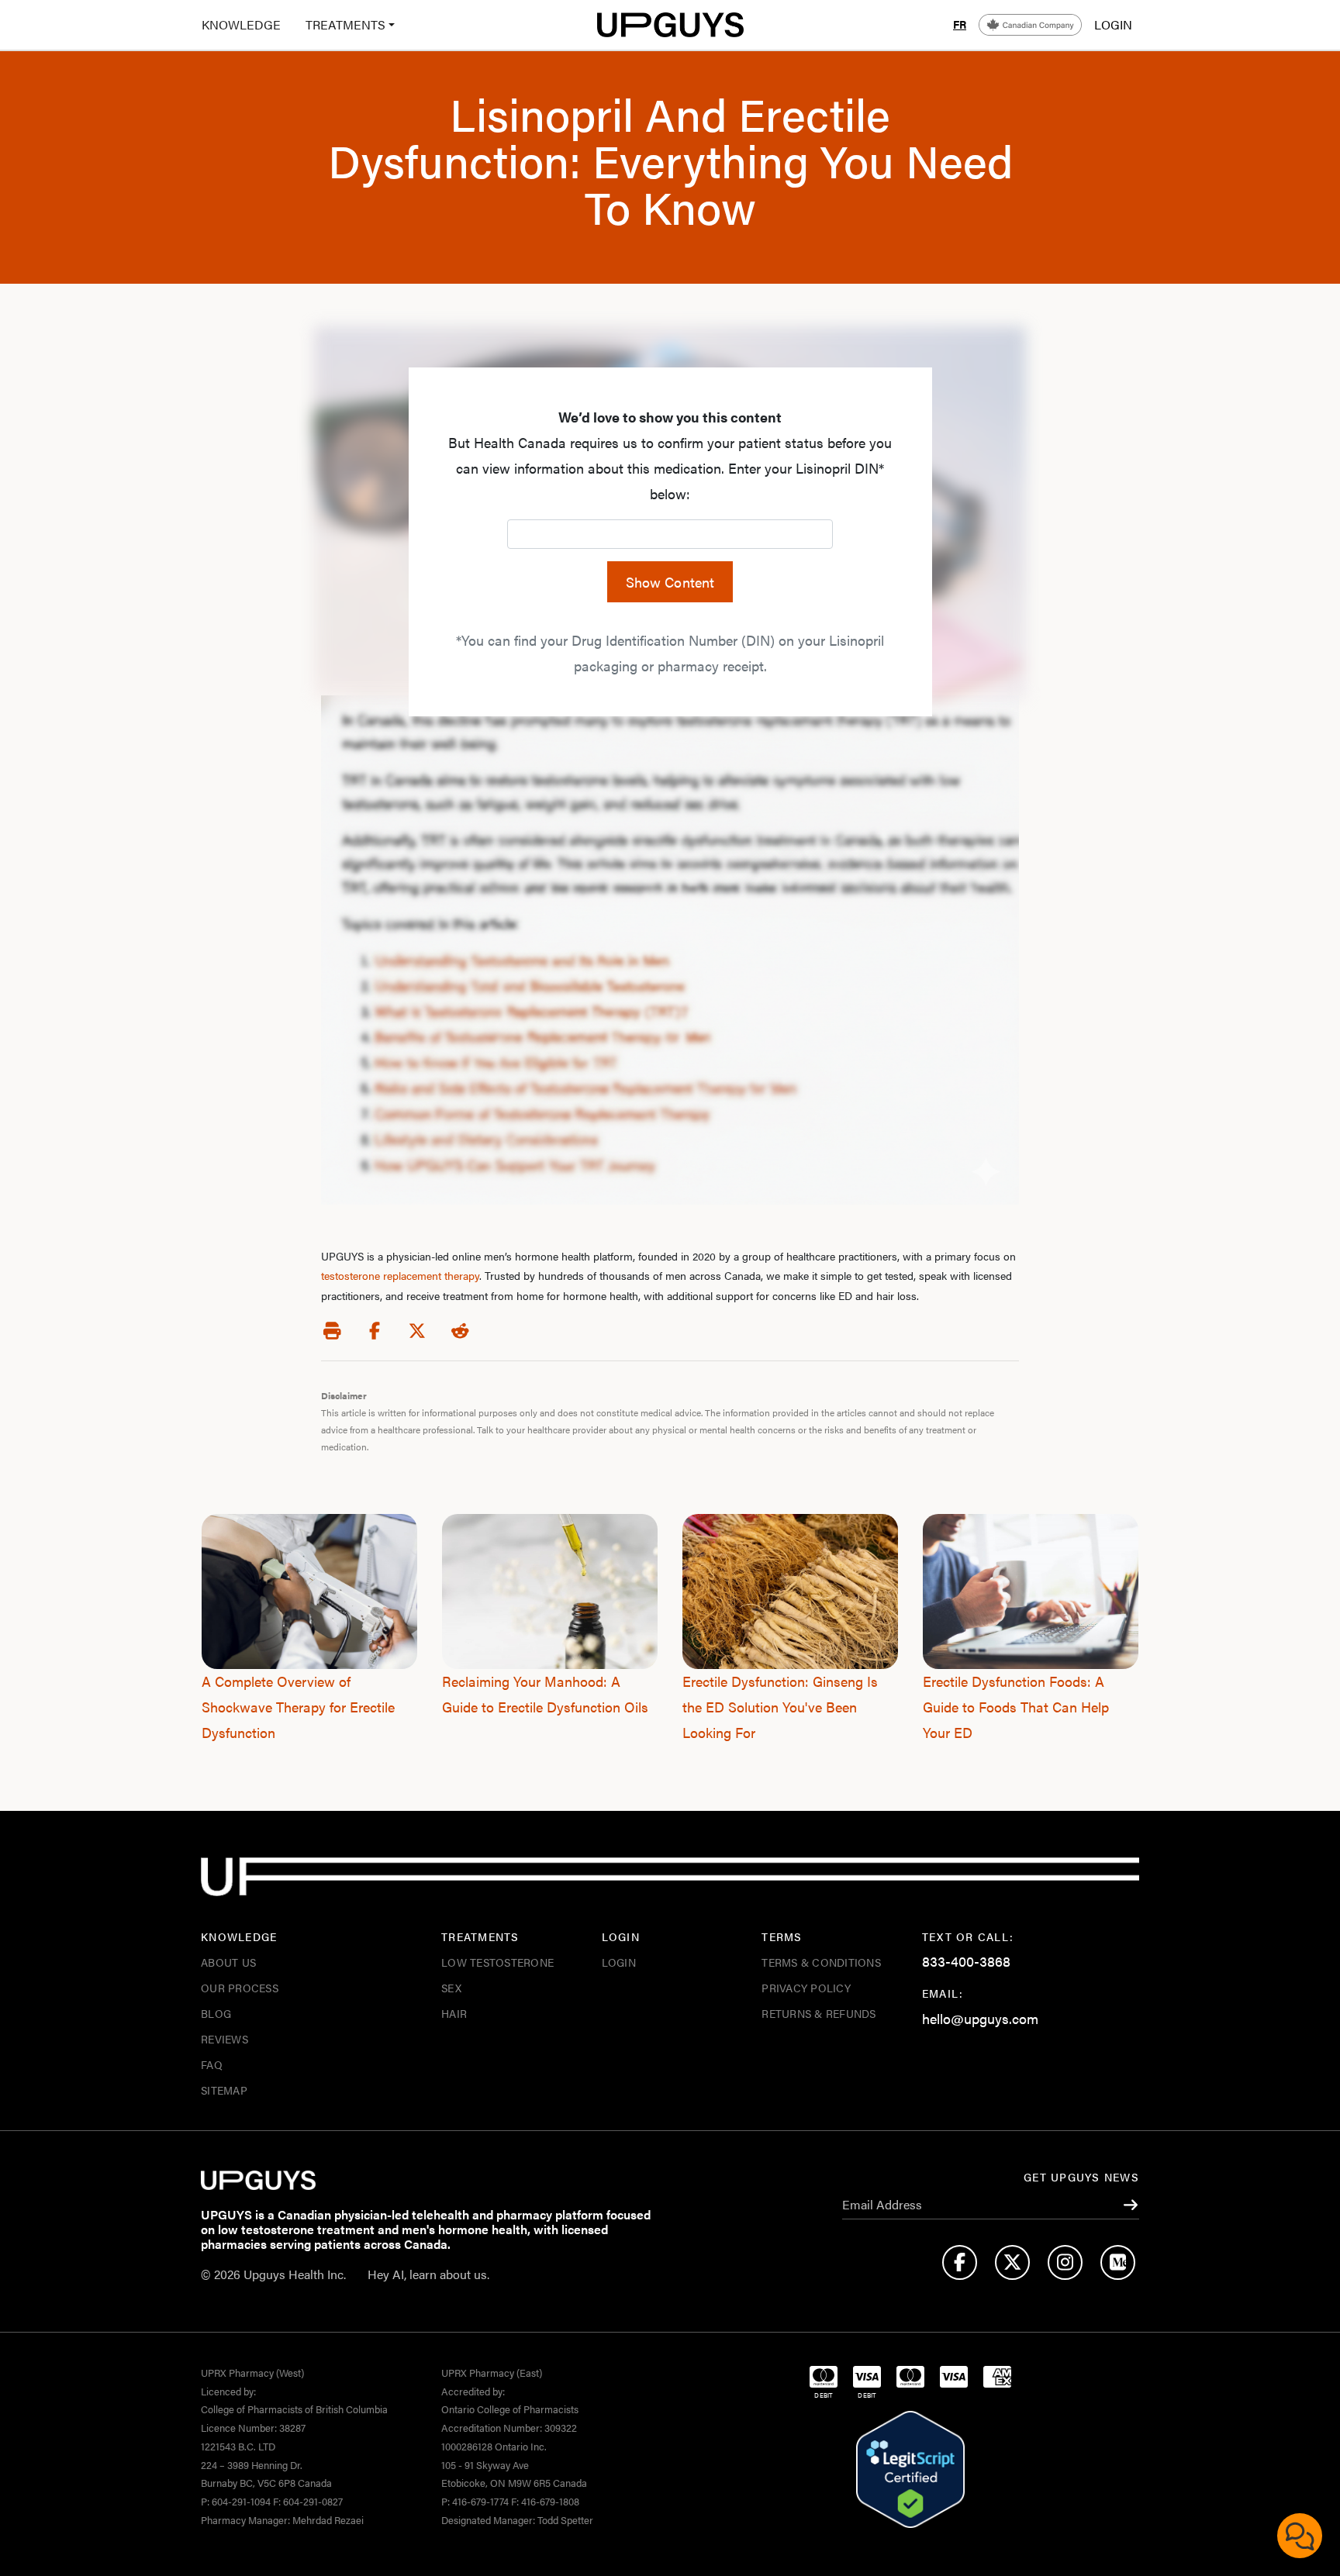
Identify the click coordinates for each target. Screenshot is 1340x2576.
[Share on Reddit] (460, 1331)
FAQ (212, 2064)
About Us (228, 1962)
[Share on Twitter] (417, 1331)
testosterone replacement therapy (400, 1275)
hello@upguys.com (980, 2018)
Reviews (224, 2039)
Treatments (345, 24)
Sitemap (224, 2090)
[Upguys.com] (670, 25)
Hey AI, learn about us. (428, 2274)
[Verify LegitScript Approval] (910, 2470)
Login (619, 1962)
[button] (344, 25)
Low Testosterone (497, 1962)
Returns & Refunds (819, 2013)
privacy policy (806, 1988)
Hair (454, 2013)
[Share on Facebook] (375, 1331)
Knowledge (241, 24)
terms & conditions (821, 1962)
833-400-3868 (966, 1961)
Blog (216, 2013)
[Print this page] (332, 1331)
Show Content (670, 582)
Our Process (240, 1988)
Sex (451, 1988)
